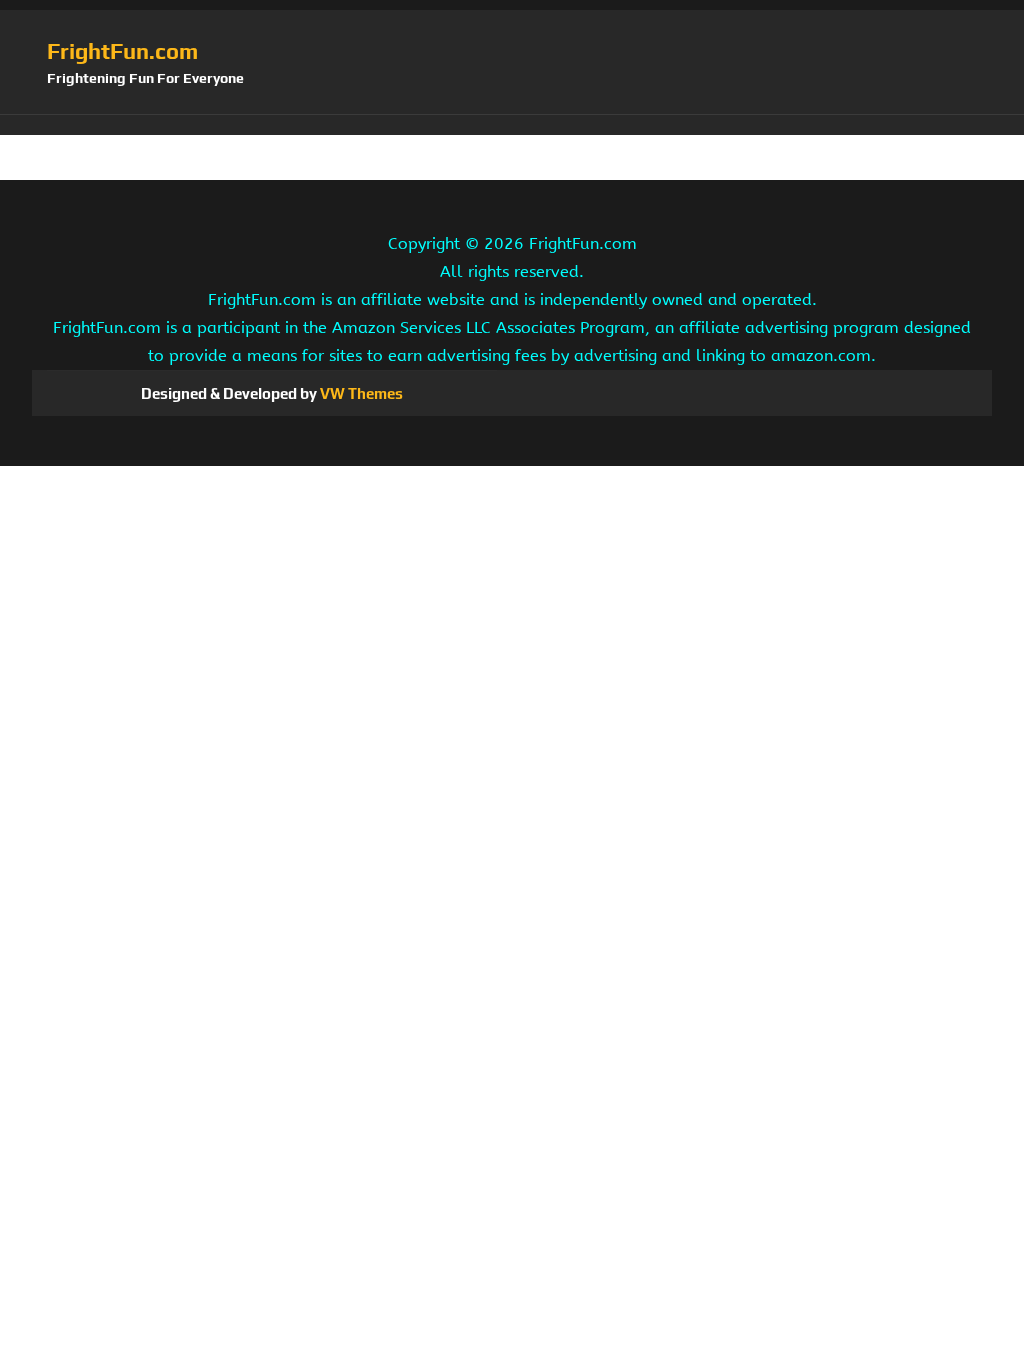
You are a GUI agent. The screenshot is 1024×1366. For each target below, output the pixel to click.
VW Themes (360, 393)
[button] (512, 125)
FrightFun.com (122, 51)
